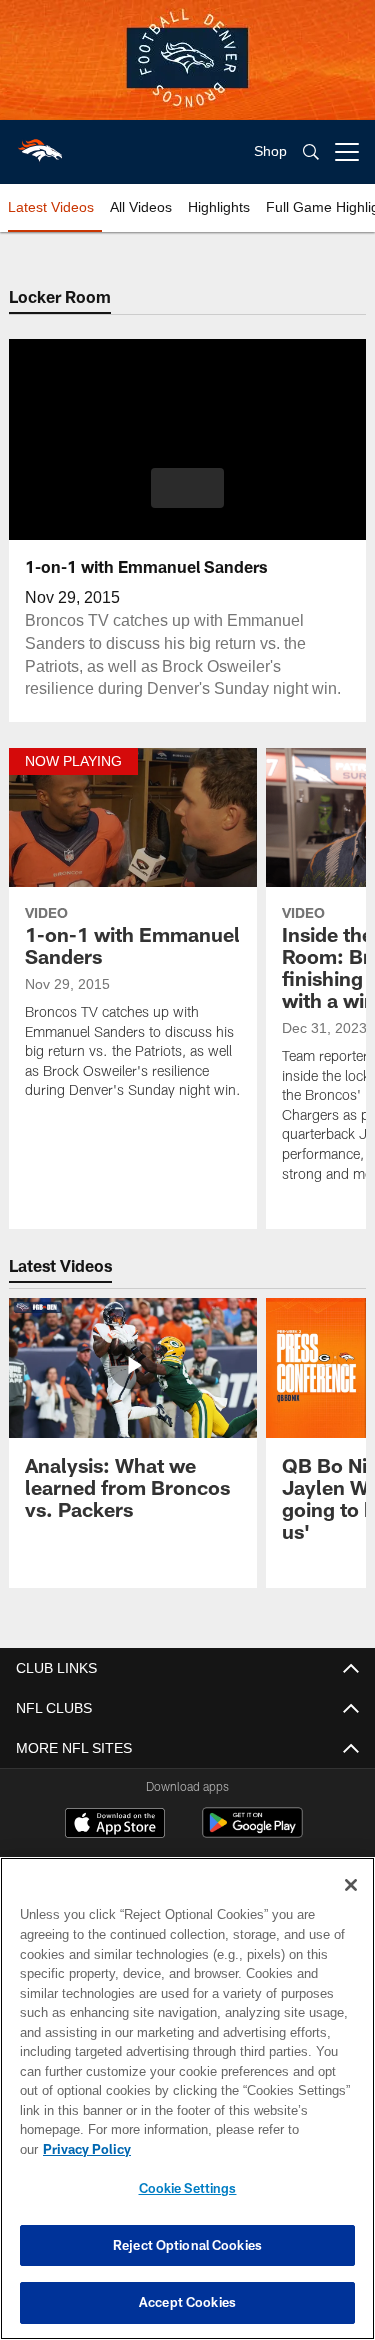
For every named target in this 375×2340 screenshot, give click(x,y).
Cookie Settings (188, 2188)
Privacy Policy (241, 2149)
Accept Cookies (187, 2302)
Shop (270, 151)
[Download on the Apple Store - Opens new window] (115, 1825)
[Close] (351, 1905)
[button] (187, 488)
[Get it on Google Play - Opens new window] (252, 1832)
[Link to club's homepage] (40, 144)
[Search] (311, 152)
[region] (187, 2108)
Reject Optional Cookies (187, 2245)
